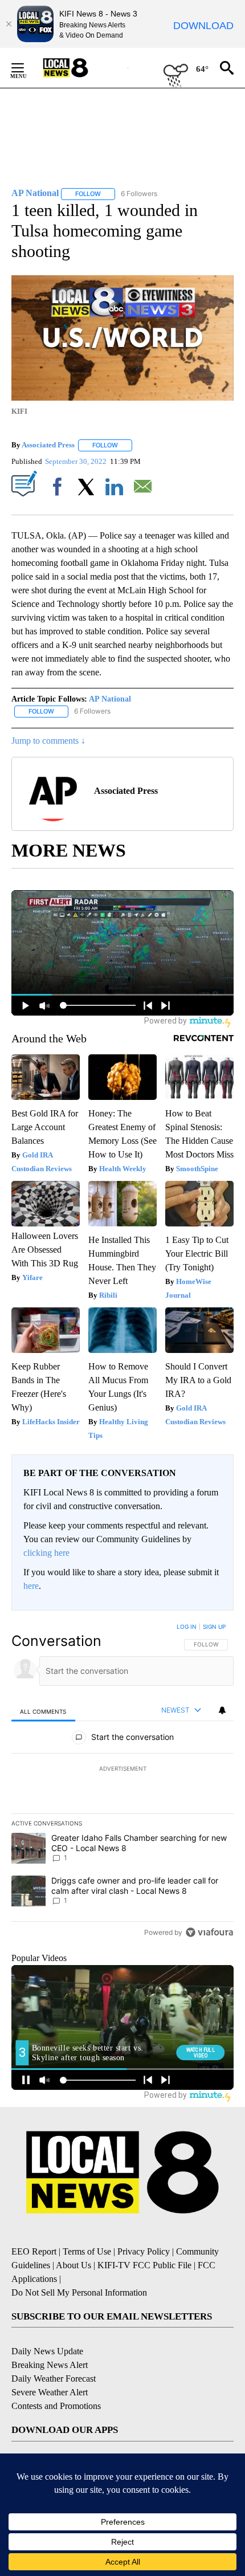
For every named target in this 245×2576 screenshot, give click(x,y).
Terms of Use (87, 2251)
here (31, 1586)
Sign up (214, 1627)
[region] (122, 1782)
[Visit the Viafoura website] (209, 1932)
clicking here (46, 1553)
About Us (73, 2265)
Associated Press (48, 445)
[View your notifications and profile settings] (222, 1710)
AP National (110, 699)
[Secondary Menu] (26, 68)
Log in (187, 1627)
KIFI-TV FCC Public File (144, 2265)
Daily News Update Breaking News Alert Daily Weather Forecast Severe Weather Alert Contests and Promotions (56, 2379)
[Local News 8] (80, 68)
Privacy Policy (144, 2251)
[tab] (43, 1711)
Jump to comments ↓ (48, 741)
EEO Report (34, 2251)
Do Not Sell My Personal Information (79, 2292)
